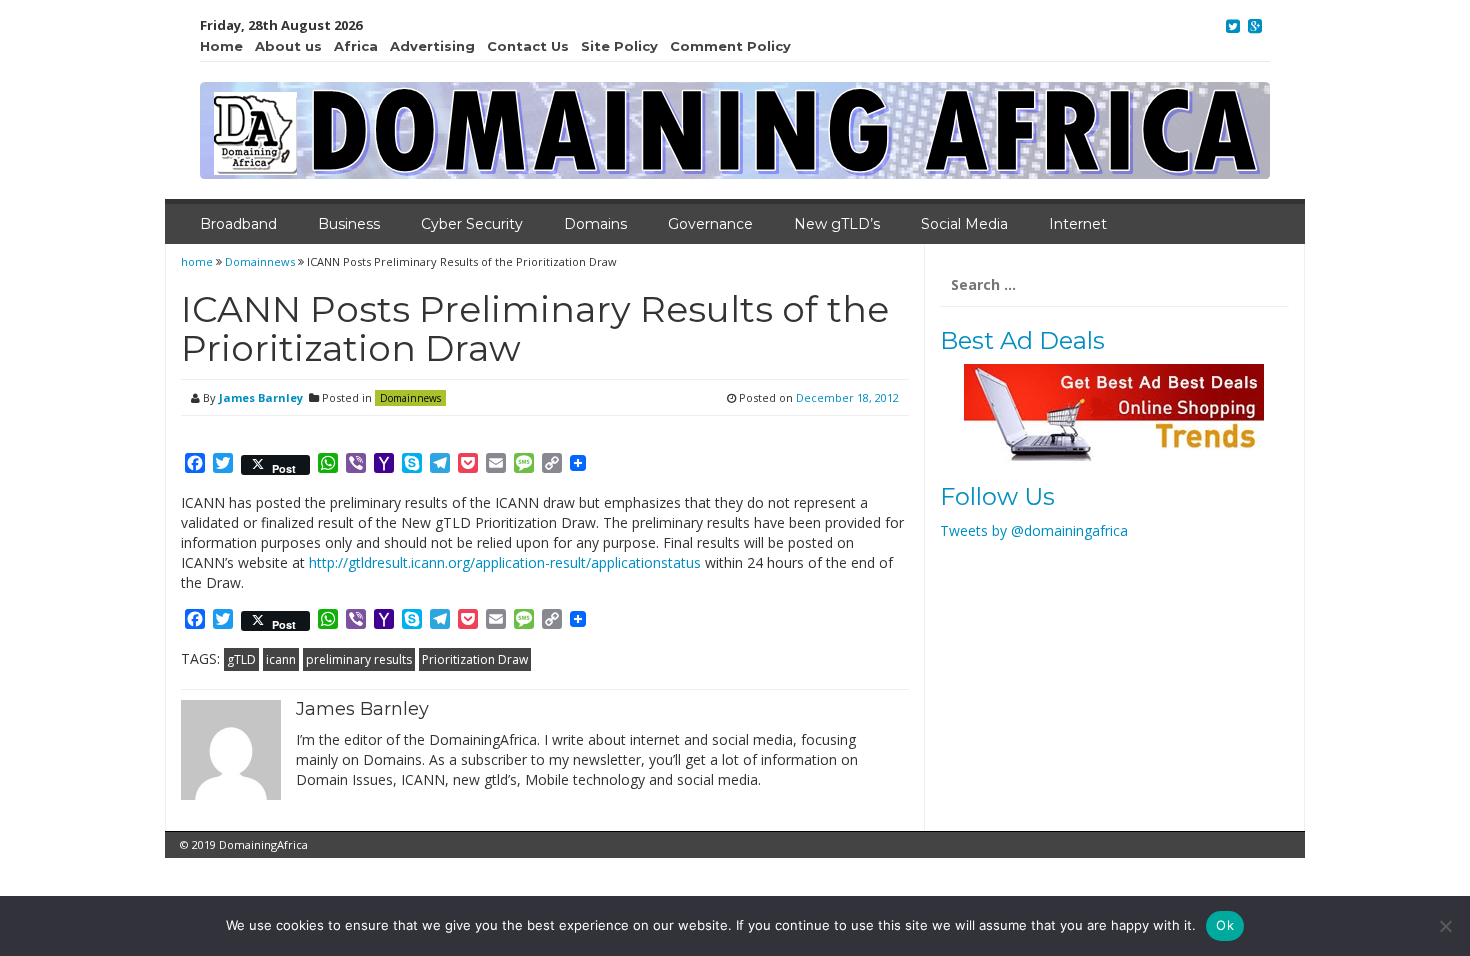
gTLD (241, 659)
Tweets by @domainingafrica (1034, 530)
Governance (710, 224)
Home (221, 46)
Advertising (432, 46)
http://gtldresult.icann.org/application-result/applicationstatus (505, 562)
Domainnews (260, 261)
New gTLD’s (837, 224)
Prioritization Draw (475, 659)
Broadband (238, 224)
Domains (595, 224)
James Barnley (261, 397)
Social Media (964, 224)
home (198, 261)
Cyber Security (472, 224)
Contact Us (528, 46)
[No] (1445, 926)
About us (288, 46)
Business (349, 224)
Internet (1078, 224)
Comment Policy (730, 46)
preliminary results (359, 659)
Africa (356, 46)
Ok (1225, 925)
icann (281, 659)
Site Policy (619, 46)
